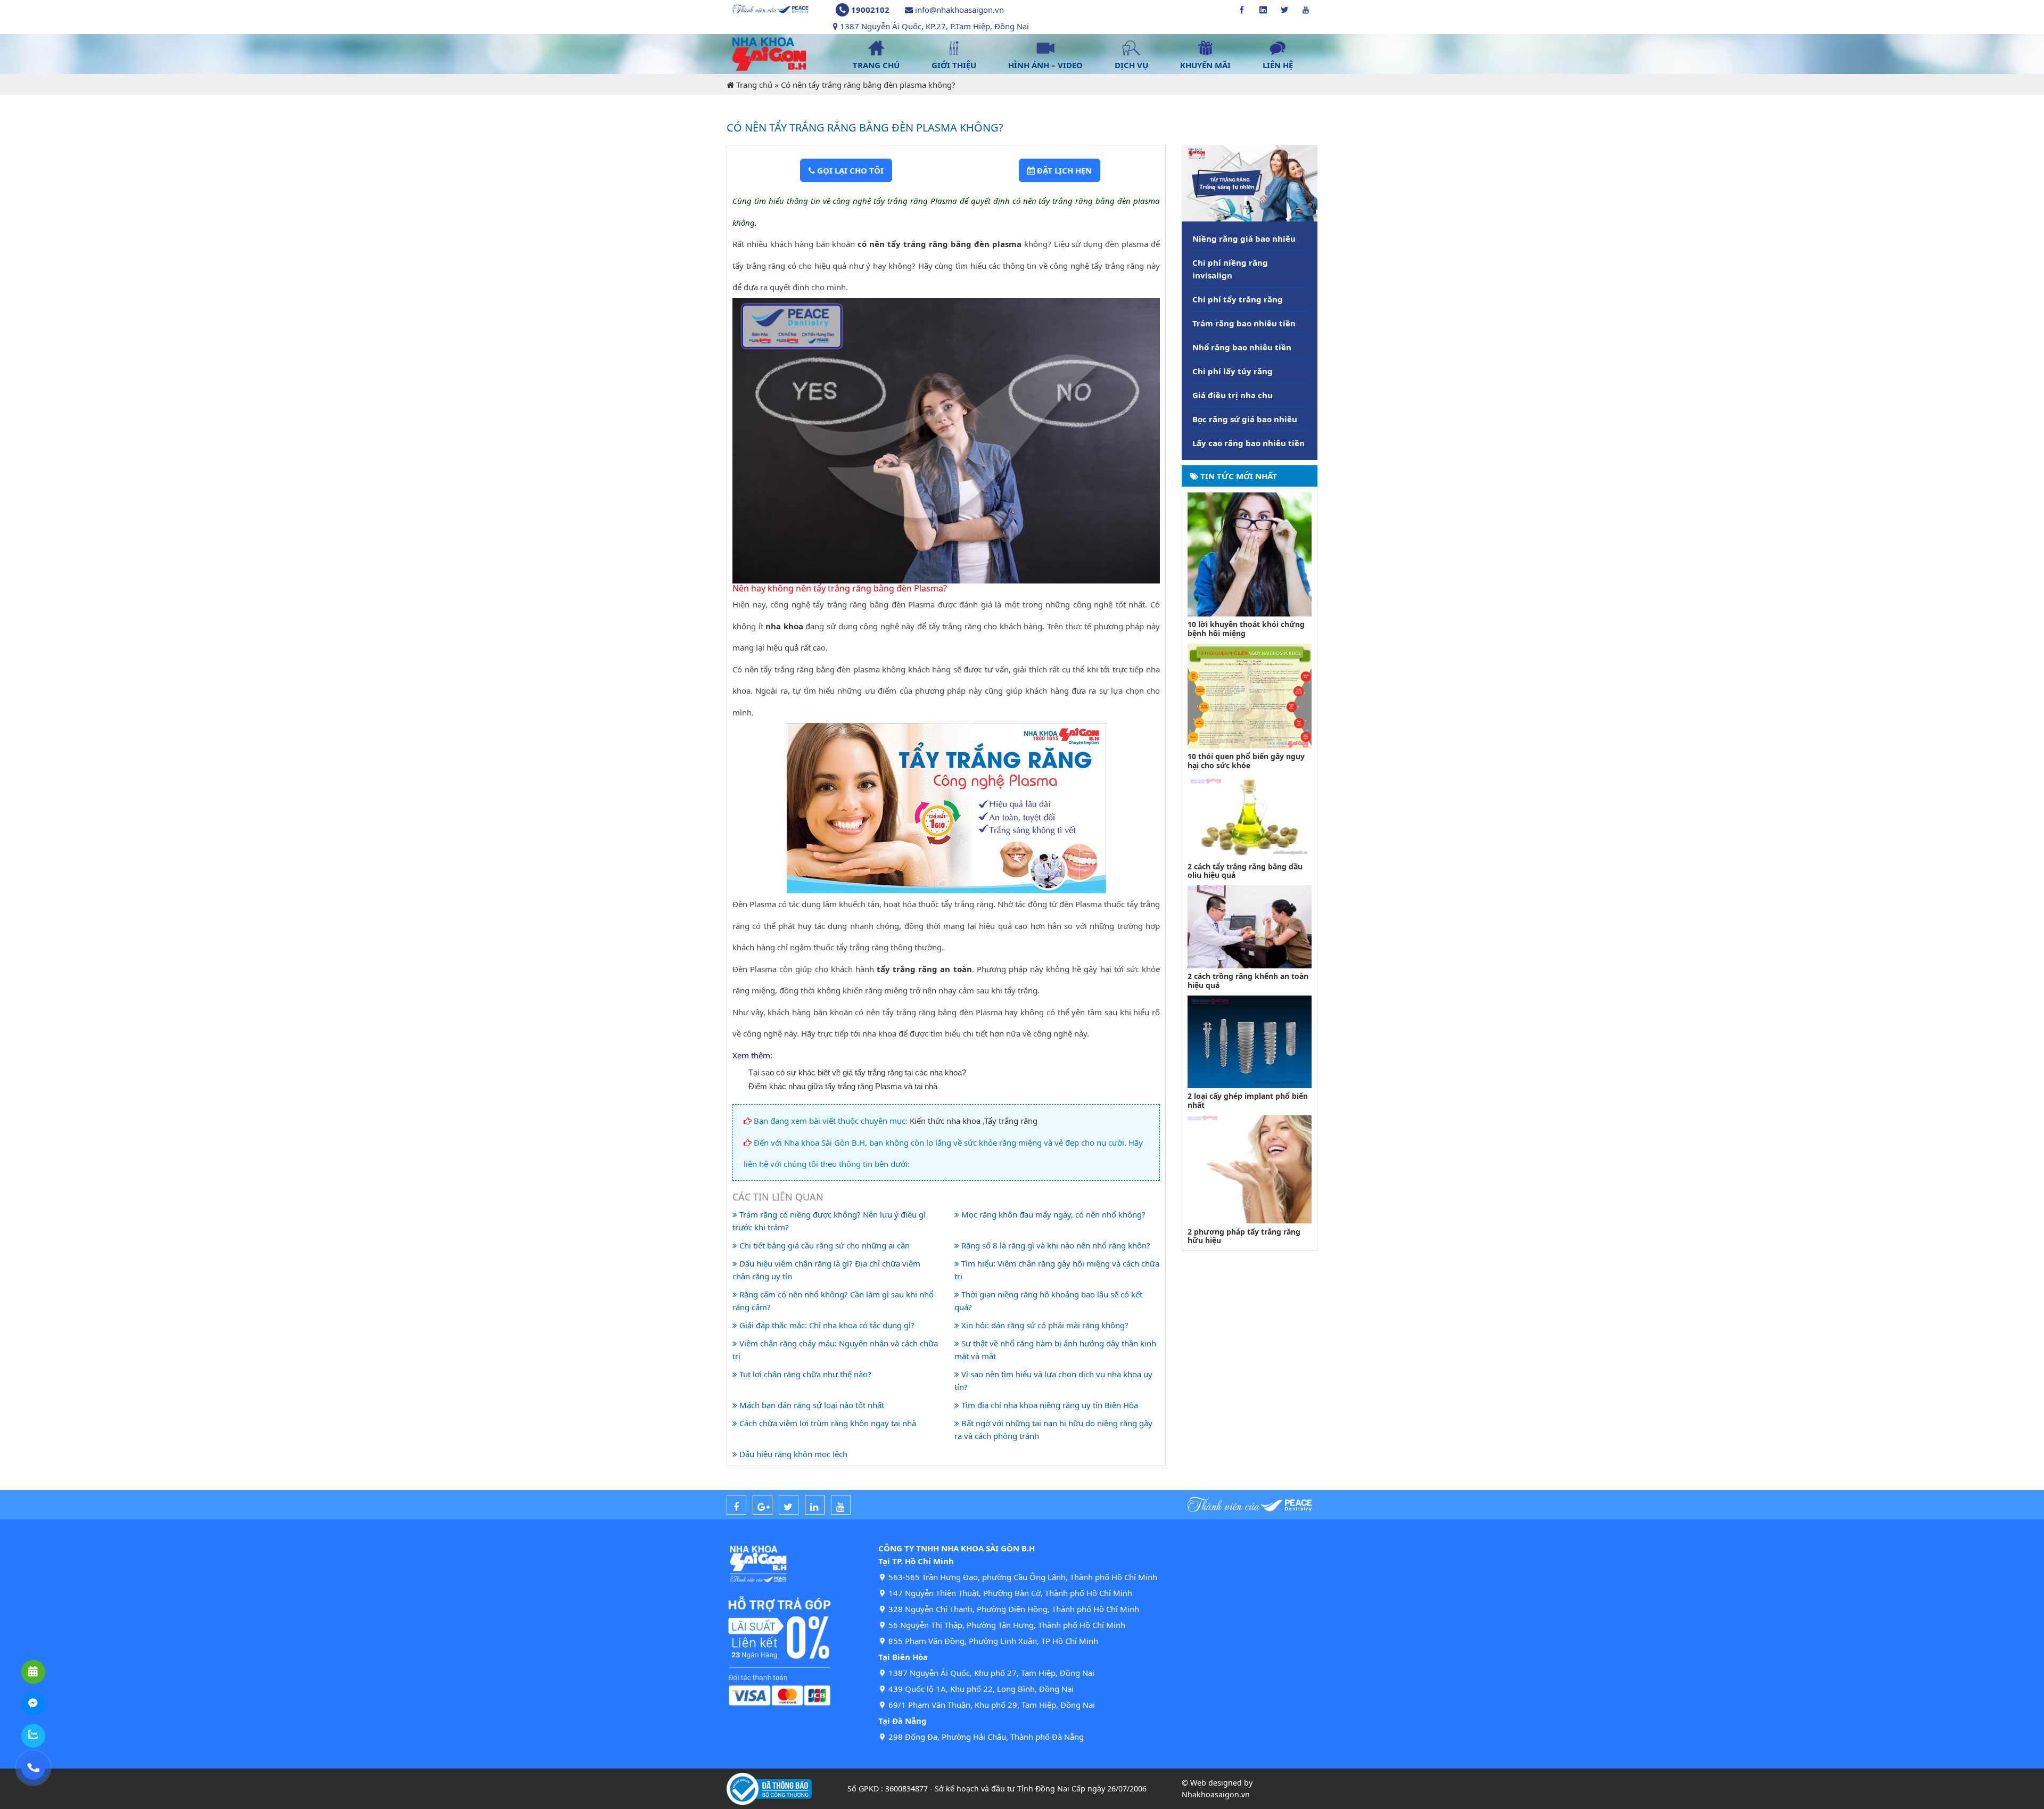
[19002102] (33, 1768)
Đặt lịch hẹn (1063, 170)
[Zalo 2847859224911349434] (33, 1736)
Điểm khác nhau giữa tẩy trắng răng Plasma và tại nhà (843, 1086)
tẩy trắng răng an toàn (924, 969)
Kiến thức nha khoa (945, 1121)
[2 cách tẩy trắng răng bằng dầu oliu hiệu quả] (1250, 816)
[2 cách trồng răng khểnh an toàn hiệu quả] (1250, 926)
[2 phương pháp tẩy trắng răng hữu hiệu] (1250, 1169)
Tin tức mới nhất (1238, 476)
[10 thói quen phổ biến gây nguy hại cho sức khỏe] (1250, 695)
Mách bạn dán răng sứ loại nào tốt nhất (811, 1405)
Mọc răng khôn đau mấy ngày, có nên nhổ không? (1052, 1214)
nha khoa (784, 626)
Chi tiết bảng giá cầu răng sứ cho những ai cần (823, 1245)
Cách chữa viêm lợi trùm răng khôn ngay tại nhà (827, 1423)
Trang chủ (754, 85)
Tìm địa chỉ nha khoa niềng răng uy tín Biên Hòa (1049, 1405)
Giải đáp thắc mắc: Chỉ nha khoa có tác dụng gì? (826, 1325)
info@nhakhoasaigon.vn (959, 10)
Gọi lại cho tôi (849, 170)
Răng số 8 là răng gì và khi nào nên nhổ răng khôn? (1055, 1245)
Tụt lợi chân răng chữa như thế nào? (804, 1374)
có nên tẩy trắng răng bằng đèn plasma (939, 244)
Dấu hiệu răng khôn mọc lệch (792, 1454)
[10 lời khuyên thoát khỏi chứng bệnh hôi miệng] (1250, 553)
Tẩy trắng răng (1011, 1121)
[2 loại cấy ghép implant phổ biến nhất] (1250, 1041)
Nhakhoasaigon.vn (1216, 1794)
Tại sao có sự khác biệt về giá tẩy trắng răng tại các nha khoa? (857, 1072)
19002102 (870, 10)
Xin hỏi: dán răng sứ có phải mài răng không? (1044, 1325)
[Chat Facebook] (33, 1704)
